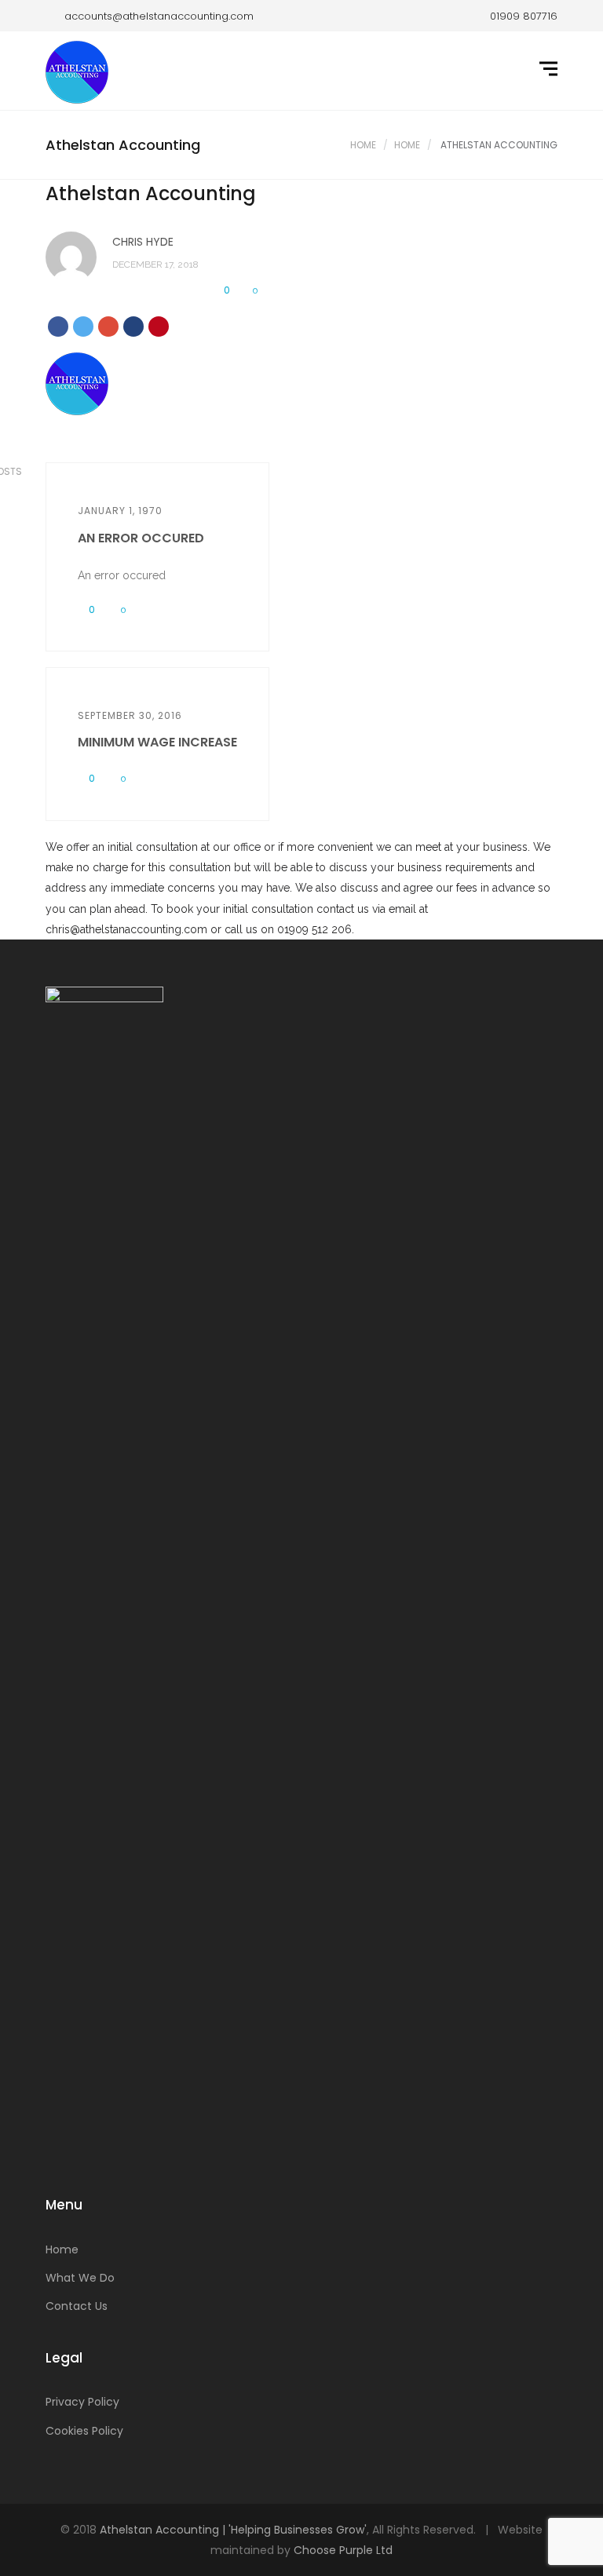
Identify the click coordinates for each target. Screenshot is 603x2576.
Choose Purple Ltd (343, 2550)
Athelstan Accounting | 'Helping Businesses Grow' (233, 2530)
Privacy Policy (82, 2402)
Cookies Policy (84, 2431)
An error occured (141, 538)
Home (363, 145)
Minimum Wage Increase (157, 742)
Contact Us (77, 2306)
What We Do (80, 2278)
